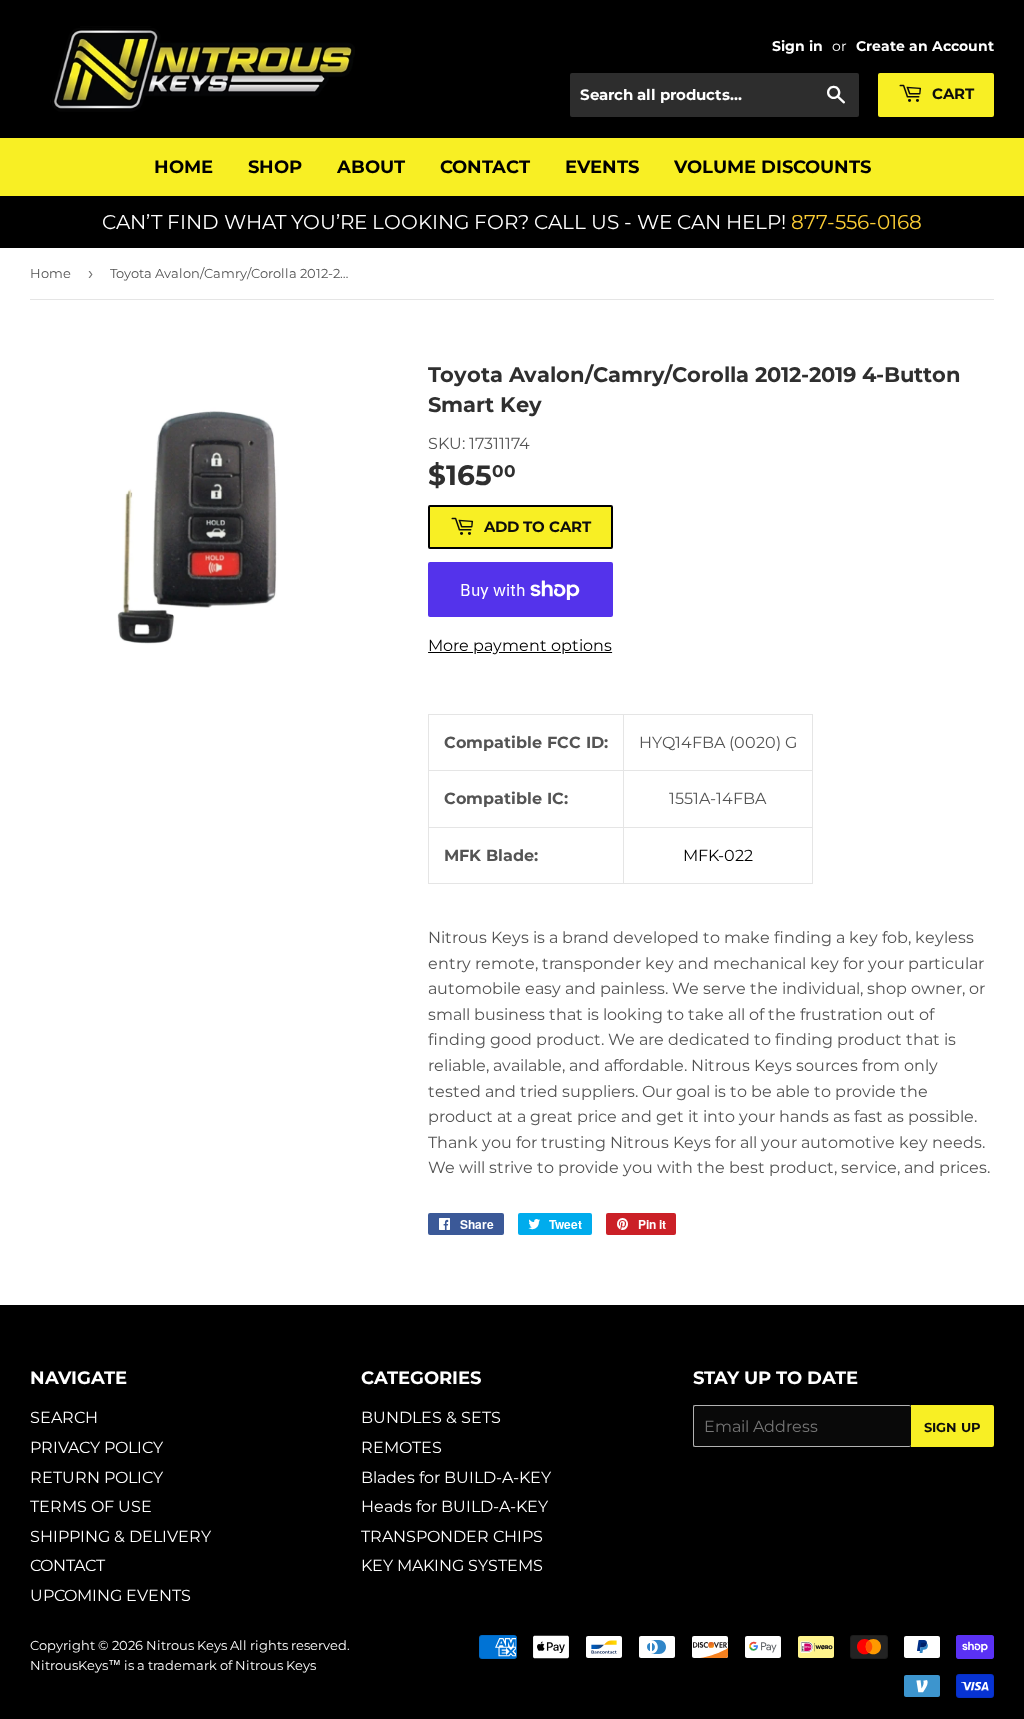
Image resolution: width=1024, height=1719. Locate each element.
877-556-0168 (856, 222)
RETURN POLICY (96, 1477)
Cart (951, 93)
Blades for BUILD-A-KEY (456, 1477)
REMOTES (401, 1447)
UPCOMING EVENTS (110, 1595)
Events (602, 167)
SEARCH (64, 1417)
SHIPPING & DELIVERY (120, 1536)
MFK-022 (718, 855)
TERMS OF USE (91, 1506)
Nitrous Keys (186, 1645)
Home (183, 167)
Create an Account (925, 46)
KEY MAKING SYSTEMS (452, 1565)
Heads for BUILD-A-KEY (454, 1506)
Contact (485, 167)
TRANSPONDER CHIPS (452, 1536)
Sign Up (952, 1427)
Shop (275, 167)
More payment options (520, 645)
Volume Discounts (772, 167)
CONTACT (67, 1565)
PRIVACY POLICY (96, 1447)
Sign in (797, 46)
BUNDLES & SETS (431, 1417)
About (371, 167)
